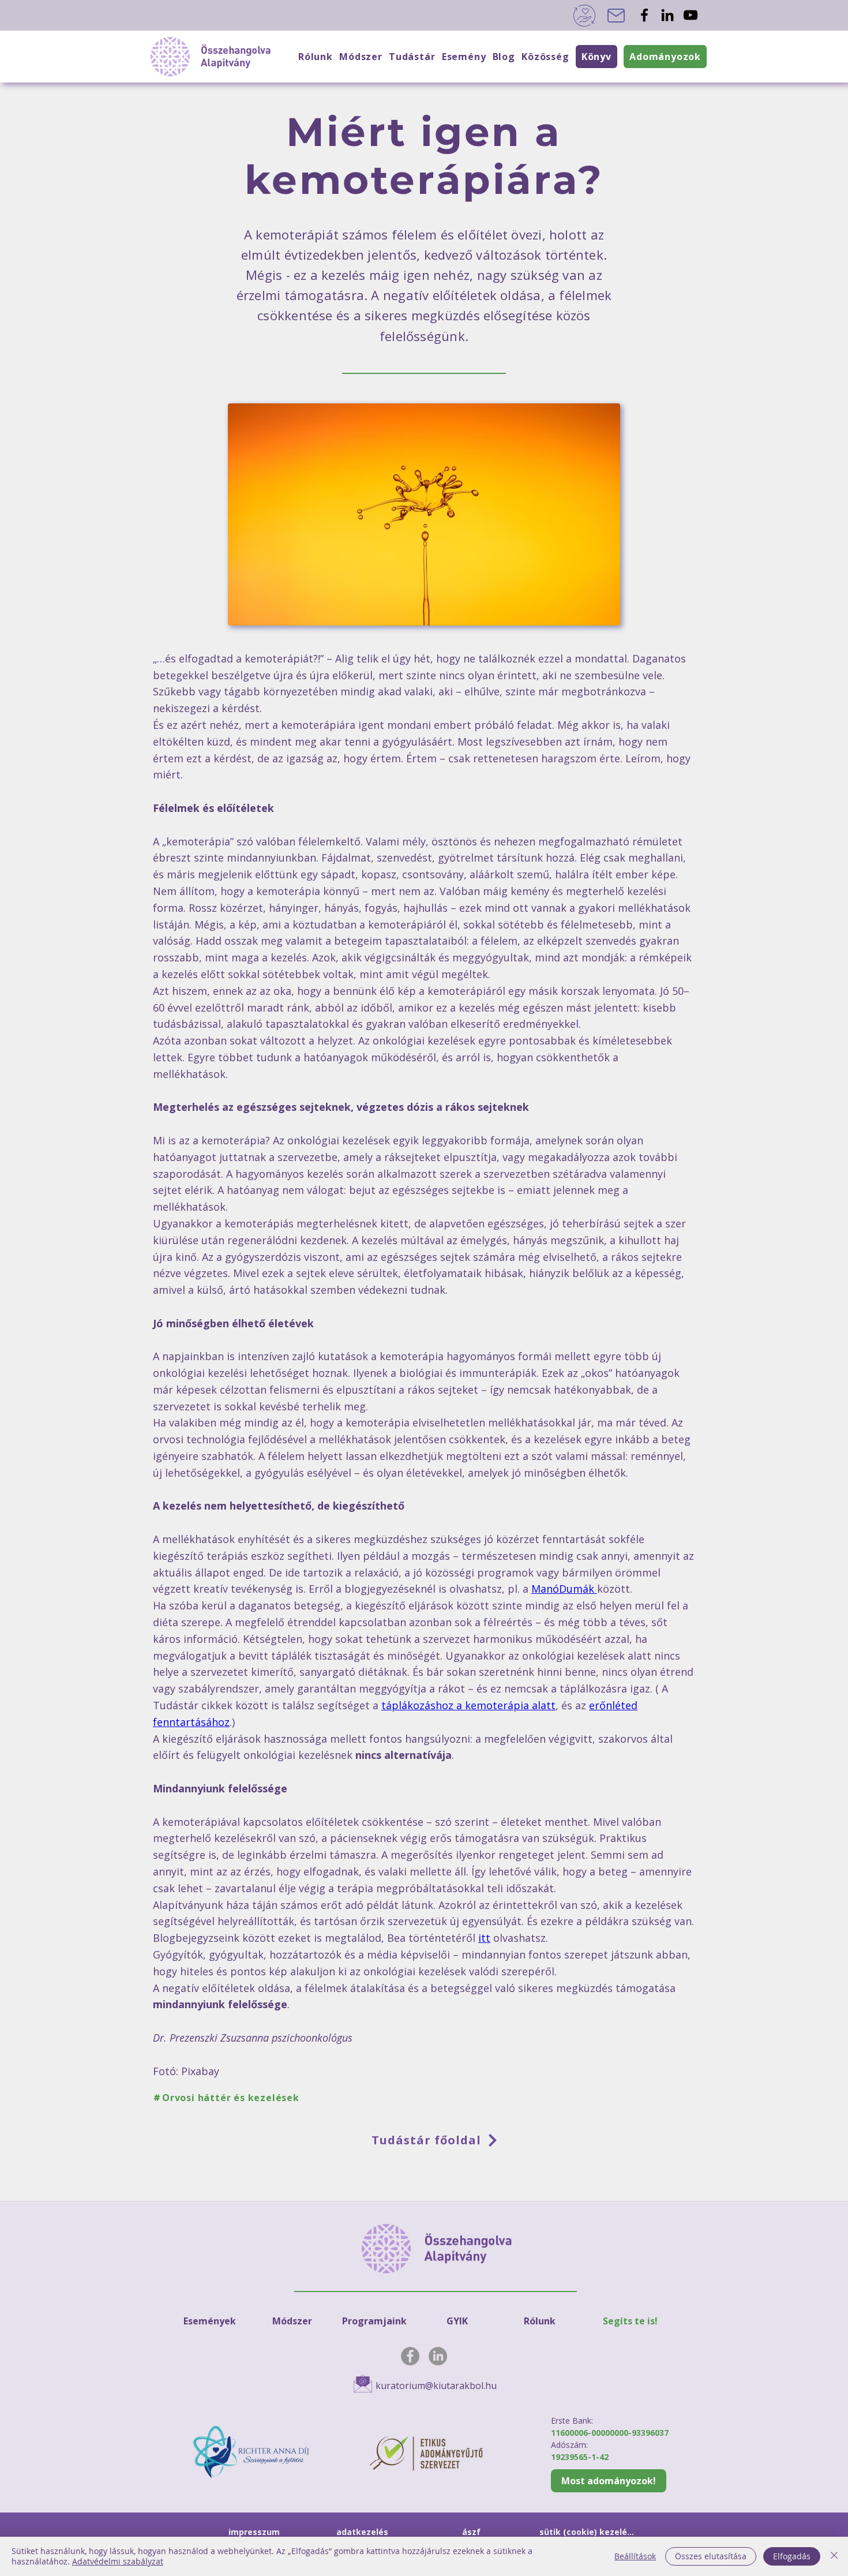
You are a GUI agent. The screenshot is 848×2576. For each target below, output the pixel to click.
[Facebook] (644, 15)
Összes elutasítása (711, 2556)
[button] (545, 57)
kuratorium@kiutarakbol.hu (436, 2386)
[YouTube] (691, 15)
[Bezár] (834, 2556)
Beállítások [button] (635, 2556)
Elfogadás (792, 2556)
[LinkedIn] (667, 15)
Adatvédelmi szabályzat (118, 2561)
